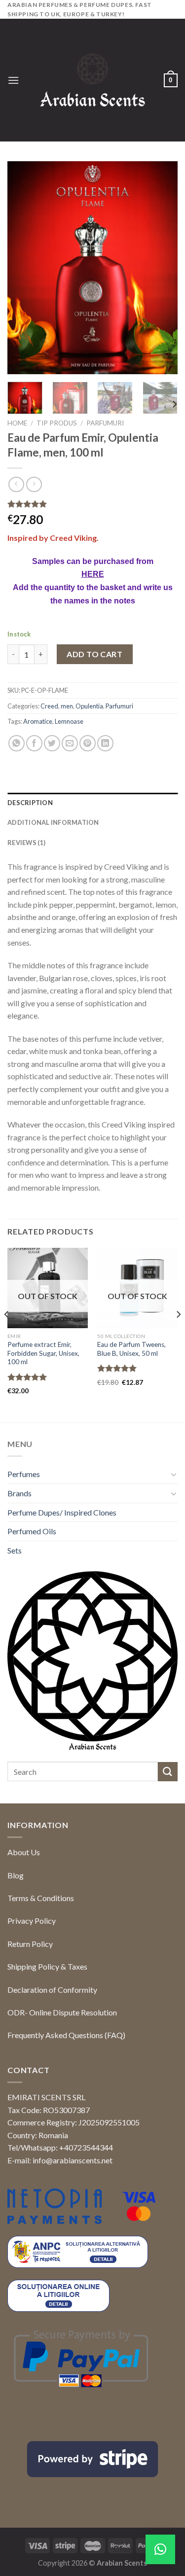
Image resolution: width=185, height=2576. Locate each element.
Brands (19, 1493)
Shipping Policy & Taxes (47, 1966)
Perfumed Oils (32, 1531)
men (67, 706)
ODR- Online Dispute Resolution (62, 2012)
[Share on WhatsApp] (17, 743)
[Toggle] (174, 1474)
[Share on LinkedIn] (105, 743)
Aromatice (38, 721)
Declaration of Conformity (52, 1990)
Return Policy (30, 1944)
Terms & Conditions (41, 1898)
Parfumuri (105, 423)
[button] (160, 2549)
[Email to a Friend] (70, 743)
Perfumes (24, 1474)
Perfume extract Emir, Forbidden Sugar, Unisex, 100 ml (43, 1353)
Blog (16, 1875)
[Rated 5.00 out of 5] (27, 1377)
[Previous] (23, 268)
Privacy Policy (32, 1921)
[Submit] (168, 1772)
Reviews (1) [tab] (26, 843)
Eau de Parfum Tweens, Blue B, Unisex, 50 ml (131, 1349)
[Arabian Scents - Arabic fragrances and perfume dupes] (92, 80)
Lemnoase (69, 721)
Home (17, 423)
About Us (24, 1852)
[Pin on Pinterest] (88, 743)
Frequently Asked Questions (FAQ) (66, 2035)
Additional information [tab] (53, 822)
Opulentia (89, 706)
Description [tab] (30, 803)
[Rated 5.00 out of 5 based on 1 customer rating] (92, 504)
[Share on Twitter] (52, 743)
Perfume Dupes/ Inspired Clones (62, 1512)
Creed (49, 706)
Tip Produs (57, 423)
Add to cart (94, 654)
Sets (15, 1550)
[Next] (162, 268)
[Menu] (13, 80)
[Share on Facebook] (34, 743)
